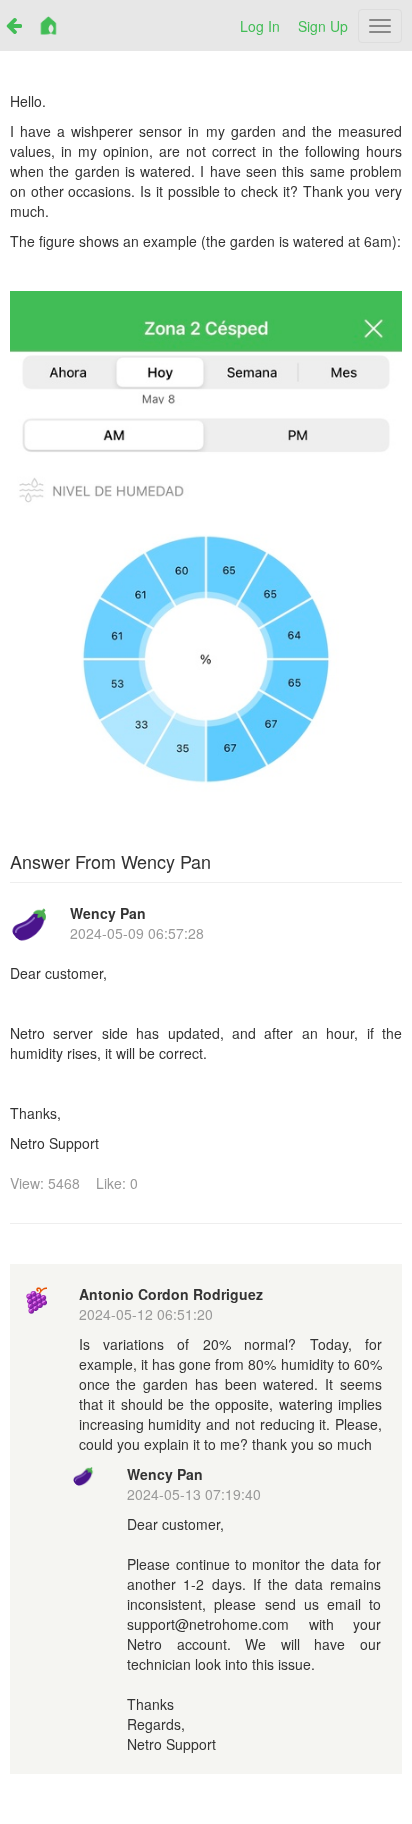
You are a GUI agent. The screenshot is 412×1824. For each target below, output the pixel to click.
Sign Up (323, 26)
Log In (260, 26)
